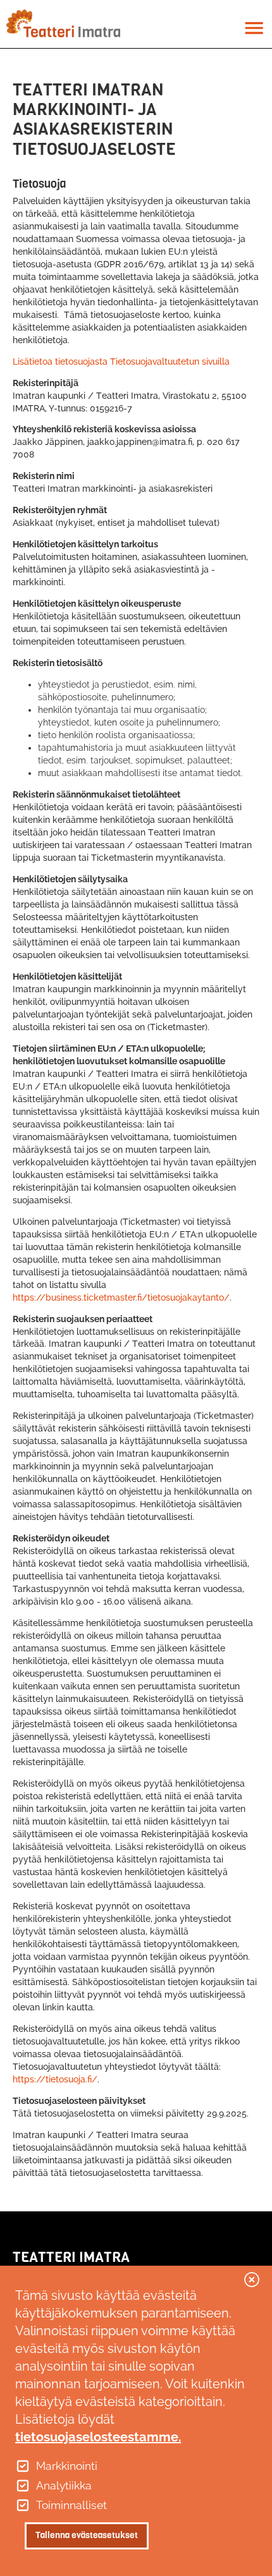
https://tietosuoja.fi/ (55, 2079)
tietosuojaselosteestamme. (98, 2437)
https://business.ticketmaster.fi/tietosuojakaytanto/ (121, 1297)
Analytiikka (64, 2486)
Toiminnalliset (71, 2505)
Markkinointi (67, 2466)
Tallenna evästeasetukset (87, 2535)
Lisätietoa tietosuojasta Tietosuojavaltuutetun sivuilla (121, 361)
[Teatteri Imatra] (63, 23)
